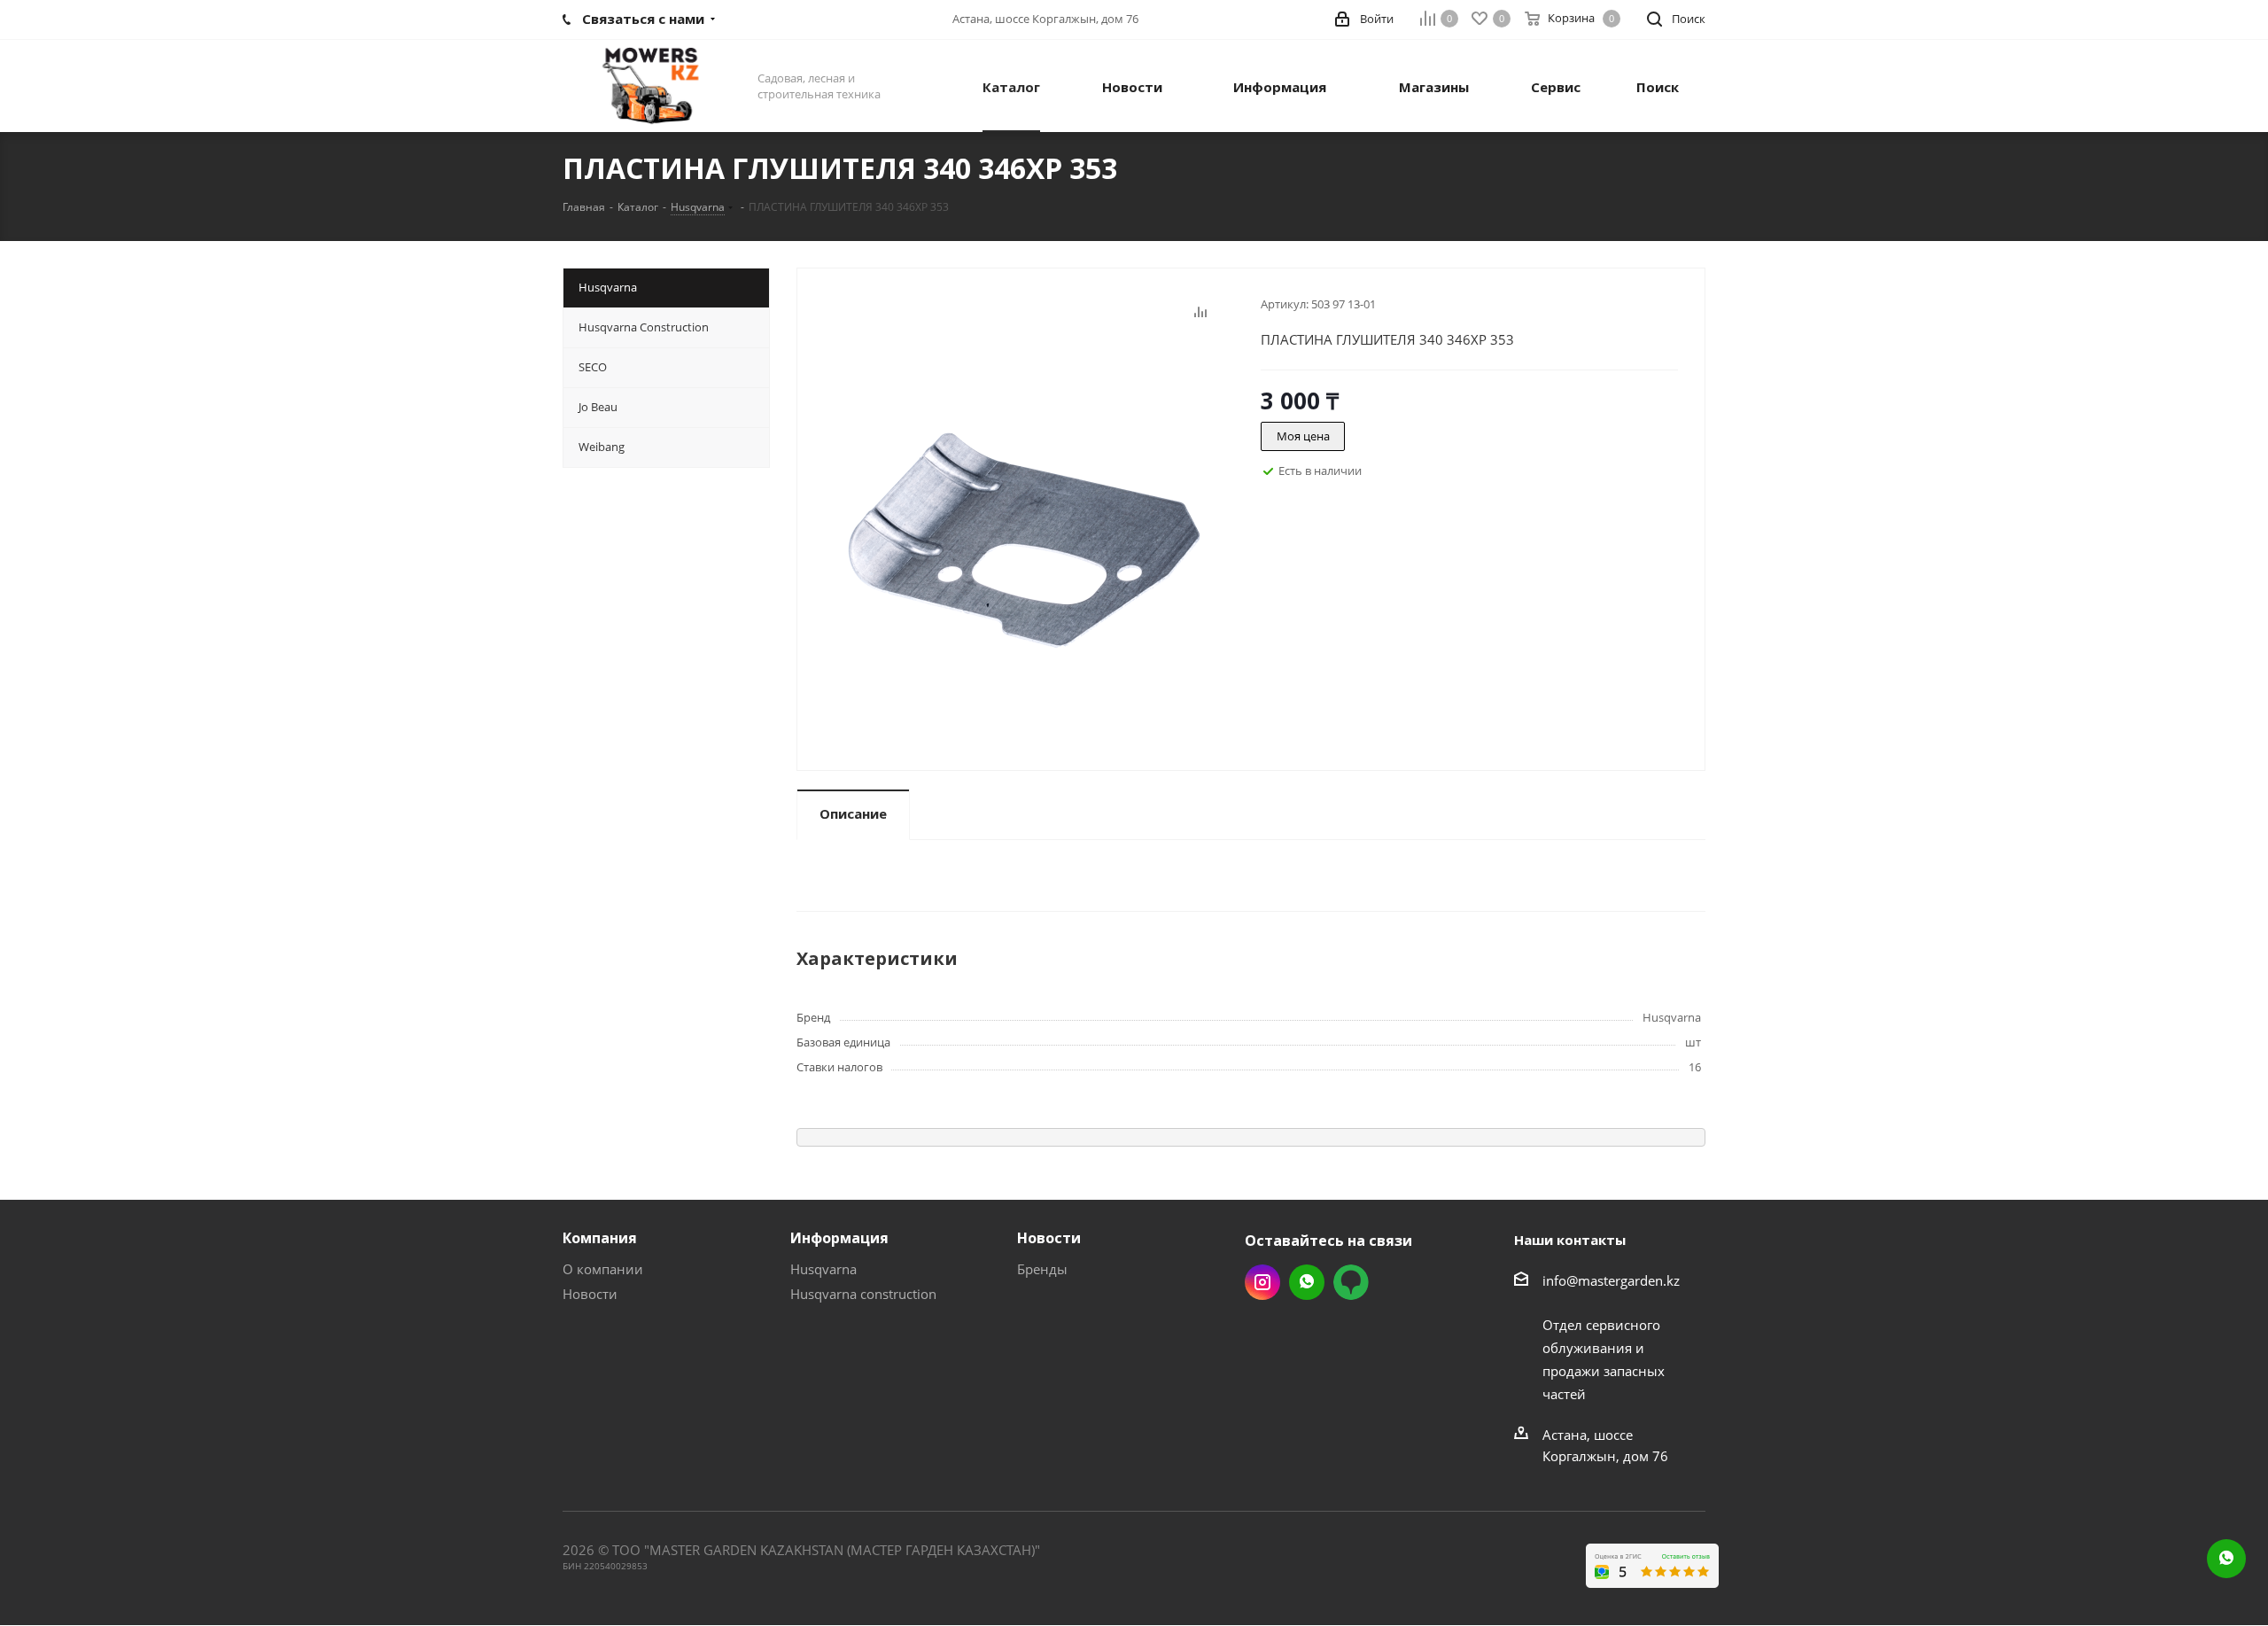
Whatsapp (1307, 1282)
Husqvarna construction (863, 1294)
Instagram (1262, 1282)
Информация (839, 1238)
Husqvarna (823, 1269)
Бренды (1042, 1269)
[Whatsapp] (2226, 1559)
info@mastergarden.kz (1611, 1280)
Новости (590, 1294)
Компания (600, 1238)
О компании (603, 1269)
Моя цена (1303, 436)
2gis (1351, 1282)
